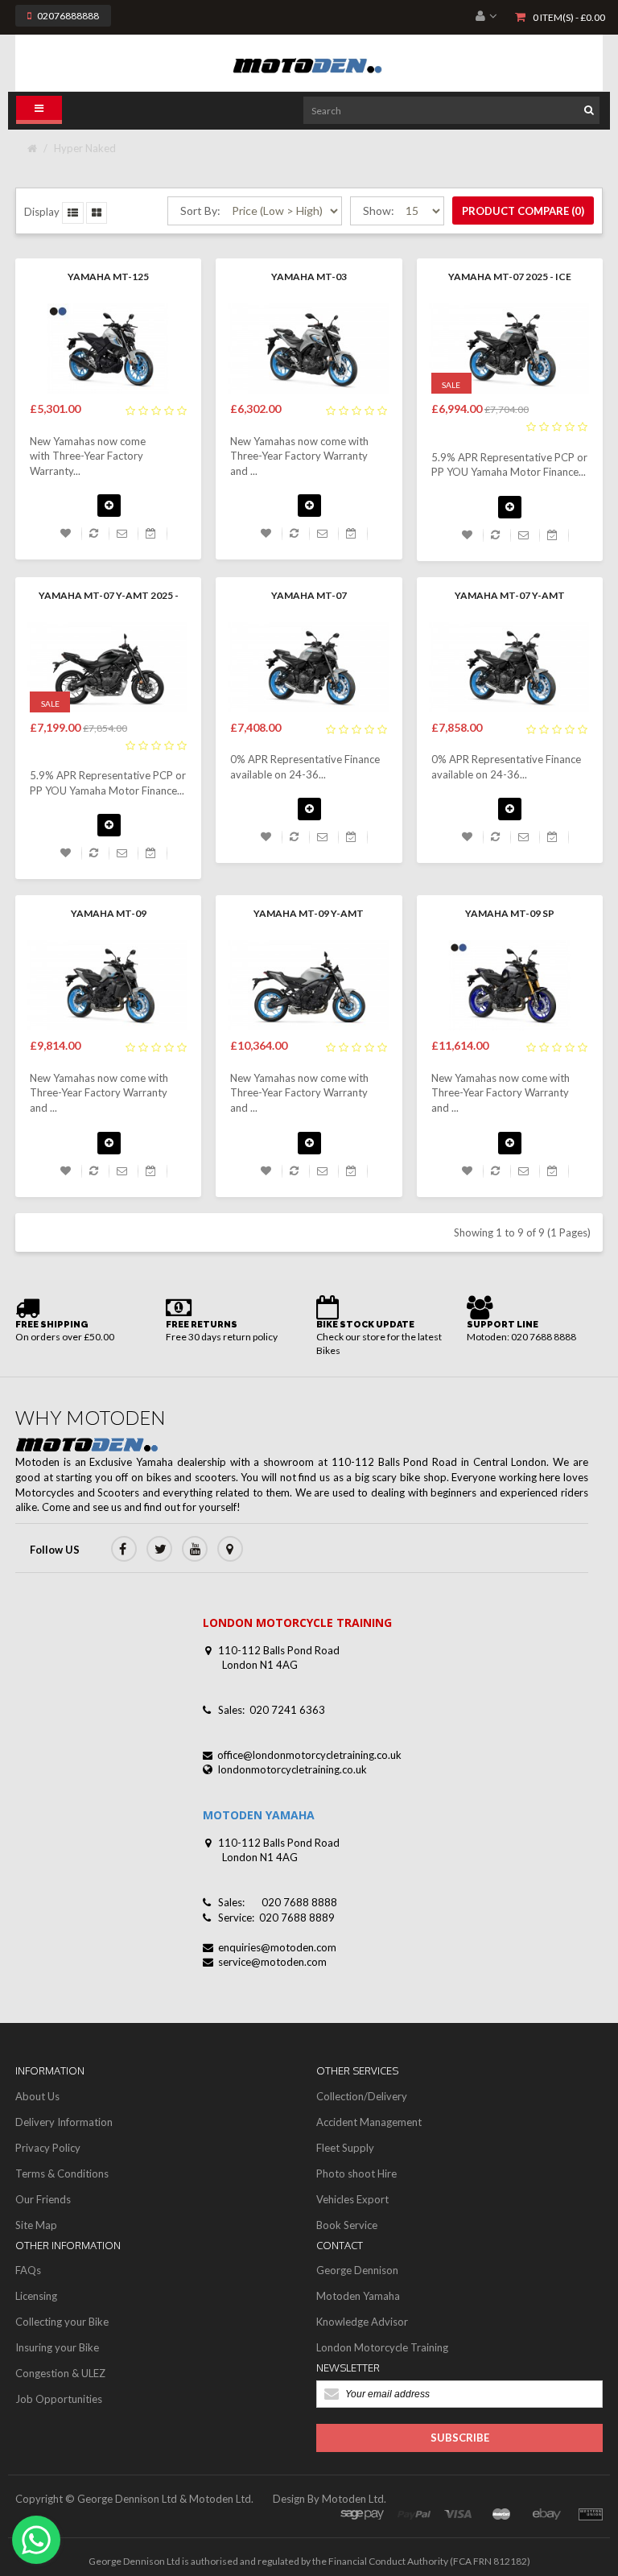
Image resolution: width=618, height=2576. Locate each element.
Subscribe (460, 2438)
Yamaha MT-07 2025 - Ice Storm (510, 278)
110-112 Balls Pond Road (279, 1650)
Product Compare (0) (523, 211)
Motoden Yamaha (358, 2296)
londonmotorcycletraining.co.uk (293, 1769)
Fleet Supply (345, 2148)
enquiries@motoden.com (277, 1947)
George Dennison (357, 2270)
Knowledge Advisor (362, 2322)
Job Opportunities (59, 2399)
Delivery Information (64, 2122)
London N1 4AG (260, 1665)
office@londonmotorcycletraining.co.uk (309, 1755)
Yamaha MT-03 (309, 277)
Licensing (36, 2296)
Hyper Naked (85, 148)
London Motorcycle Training (382, 2347)
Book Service (347, 2225)
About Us (37, 2096)
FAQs (28, 2270)
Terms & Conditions (62, 2173)
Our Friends (43, 2199)
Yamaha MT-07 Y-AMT (510, 595)
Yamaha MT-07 (309, 595)
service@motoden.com (272, 1962)
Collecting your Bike (62, 2322)
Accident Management (369, 2122)
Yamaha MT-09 (109, 913)
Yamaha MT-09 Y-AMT (309, 913)
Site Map (36, 2225)
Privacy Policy (48, 2148)
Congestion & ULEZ (60, 2373)
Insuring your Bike (57, 2347)
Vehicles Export (352, 2199)
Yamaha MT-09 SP (510, 913)
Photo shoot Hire (356, 2173)
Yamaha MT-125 (108, 277)
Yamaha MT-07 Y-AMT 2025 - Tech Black (109, 597)
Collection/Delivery (362, 2096)
